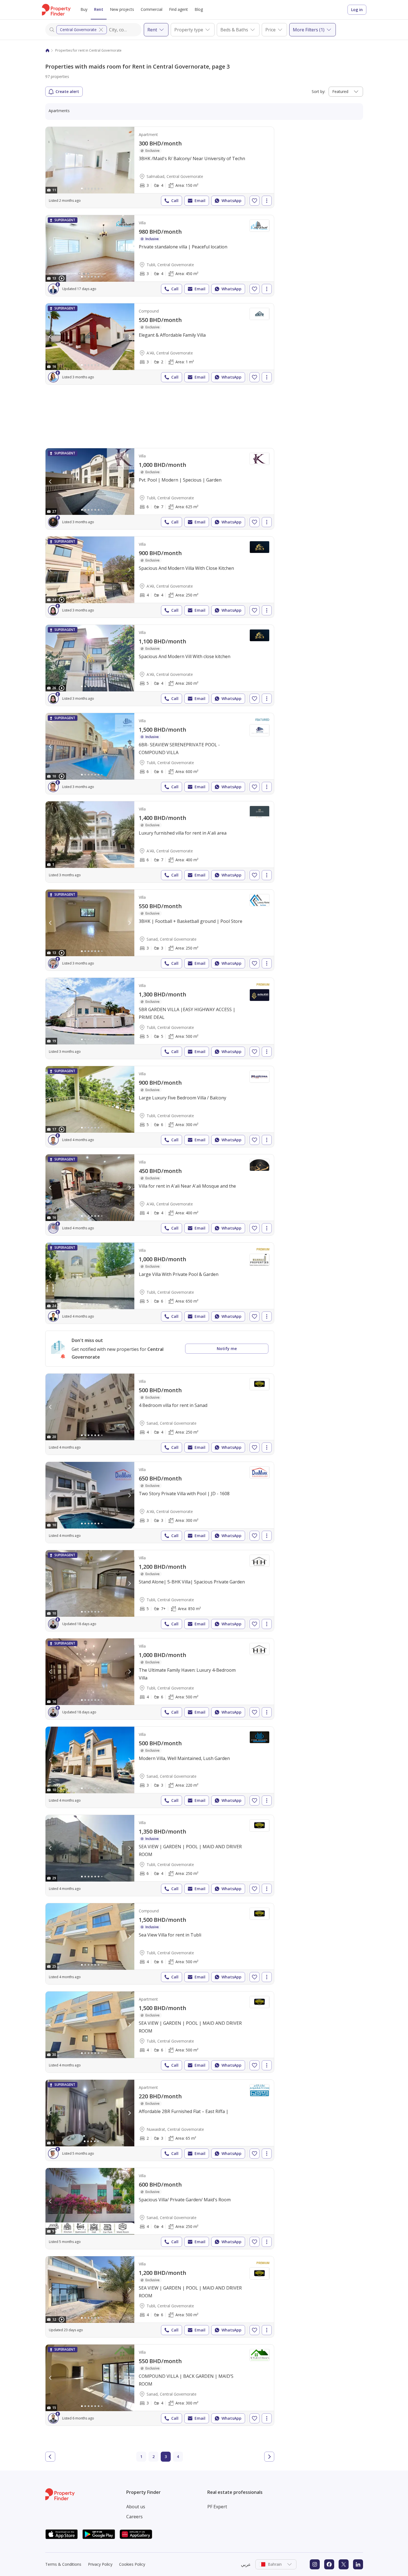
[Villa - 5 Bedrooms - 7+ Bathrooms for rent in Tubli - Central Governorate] (160, 1591)
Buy (84, 9)
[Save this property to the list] (255, 201)
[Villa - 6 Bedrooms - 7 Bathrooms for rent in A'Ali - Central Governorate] (160, 842)
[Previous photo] (51, 160)
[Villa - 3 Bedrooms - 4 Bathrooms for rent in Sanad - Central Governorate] (160, 2385)
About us (136, 2507)
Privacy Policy (100, 2564)
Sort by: (318, 91)
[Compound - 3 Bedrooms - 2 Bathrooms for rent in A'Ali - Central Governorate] (160, 344)
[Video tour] (62, 278)
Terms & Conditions (63, 2564)
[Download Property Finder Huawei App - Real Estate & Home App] (136, 2534)
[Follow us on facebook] (329, 2564)
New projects (122, 9)
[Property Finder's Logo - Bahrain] (56, 10)
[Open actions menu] (267, 201)
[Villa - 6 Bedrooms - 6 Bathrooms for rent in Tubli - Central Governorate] (160, 754)
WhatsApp (231, 201)
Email (200, 201)
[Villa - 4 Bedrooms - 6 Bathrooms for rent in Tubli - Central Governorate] (160, 1679)
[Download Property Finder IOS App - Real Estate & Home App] (62, 2534)
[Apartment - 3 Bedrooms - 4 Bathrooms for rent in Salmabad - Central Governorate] (160, 167)
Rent (99, 9)
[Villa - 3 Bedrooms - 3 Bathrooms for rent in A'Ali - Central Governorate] (160, 1502)
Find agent (178, 9)
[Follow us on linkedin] (358, 2564)
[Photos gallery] (90, 160)
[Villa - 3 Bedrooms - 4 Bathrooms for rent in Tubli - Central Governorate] (160, 256)
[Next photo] (129, 160)
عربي (246, 2564)
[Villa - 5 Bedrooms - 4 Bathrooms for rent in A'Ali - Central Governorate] (160, 665)
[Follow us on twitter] (344, 2564)
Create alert (67, 91)
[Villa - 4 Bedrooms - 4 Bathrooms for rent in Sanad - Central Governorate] (160, 1414)
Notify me (227, 1349)
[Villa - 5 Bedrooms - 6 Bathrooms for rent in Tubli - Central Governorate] (160, 1107)
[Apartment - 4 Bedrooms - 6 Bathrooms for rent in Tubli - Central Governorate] (160, 2032)
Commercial (152, 9)
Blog (199, 9)
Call (175, 201)
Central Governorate (78, 30)
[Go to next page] (269, 2457)
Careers (134, 2517)
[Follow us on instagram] (315, 2564)
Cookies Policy (132, 2564)
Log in (357, 10)
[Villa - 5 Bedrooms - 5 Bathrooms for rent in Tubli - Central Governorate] (160, 1018)
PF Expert (217, 2507)
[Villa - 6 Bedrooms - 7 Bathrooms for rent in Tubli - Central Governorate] (160, 489)
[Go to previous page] (50, 2457)
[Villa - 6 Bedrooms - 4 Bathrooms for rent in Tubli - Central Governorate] (160, 1855)
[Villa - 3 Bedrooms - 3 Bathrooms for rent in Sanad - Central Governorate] (160, 930)
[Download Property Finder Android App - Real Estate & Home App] (99, 2534)
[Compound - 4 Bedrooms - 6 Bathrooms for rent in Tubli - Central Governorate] (160, 1944)
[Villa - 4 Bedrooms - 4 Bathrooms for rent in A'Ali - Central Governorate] (160, 577)
